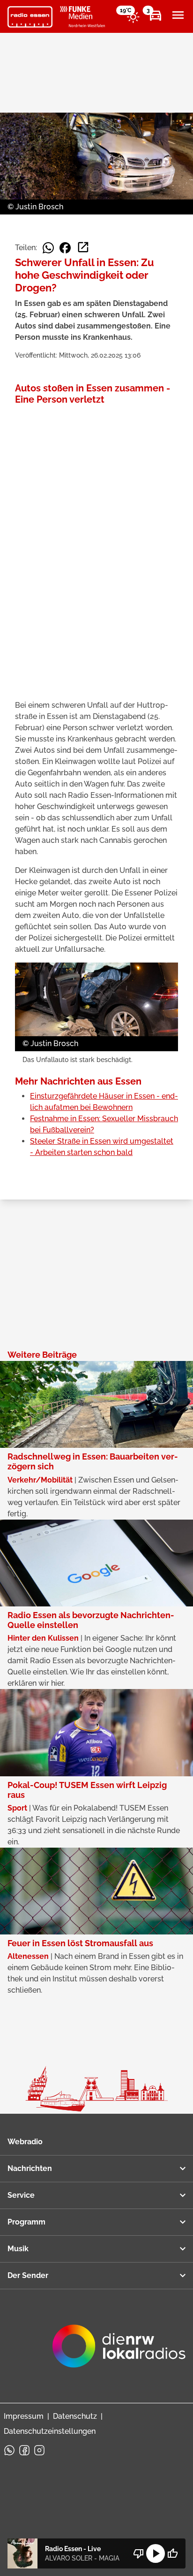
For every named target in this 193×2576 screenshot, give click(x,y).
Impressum (24, 2416)
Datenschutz (75, 2416)
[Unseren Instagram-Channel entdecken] (39, 2450)
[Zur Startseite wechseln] (30, 17)
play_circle (156, 2553)
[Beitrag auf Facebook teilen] (65, 248)
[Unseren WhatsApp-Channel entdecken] (9, 2450)
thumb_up (172, 2553)
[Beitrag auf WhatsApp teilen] (48, 248)
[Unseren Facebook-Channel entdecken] (24, 2450)
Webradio (25, 2142)
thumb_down (139, 2553)
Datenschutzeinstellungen (50, 2431)
